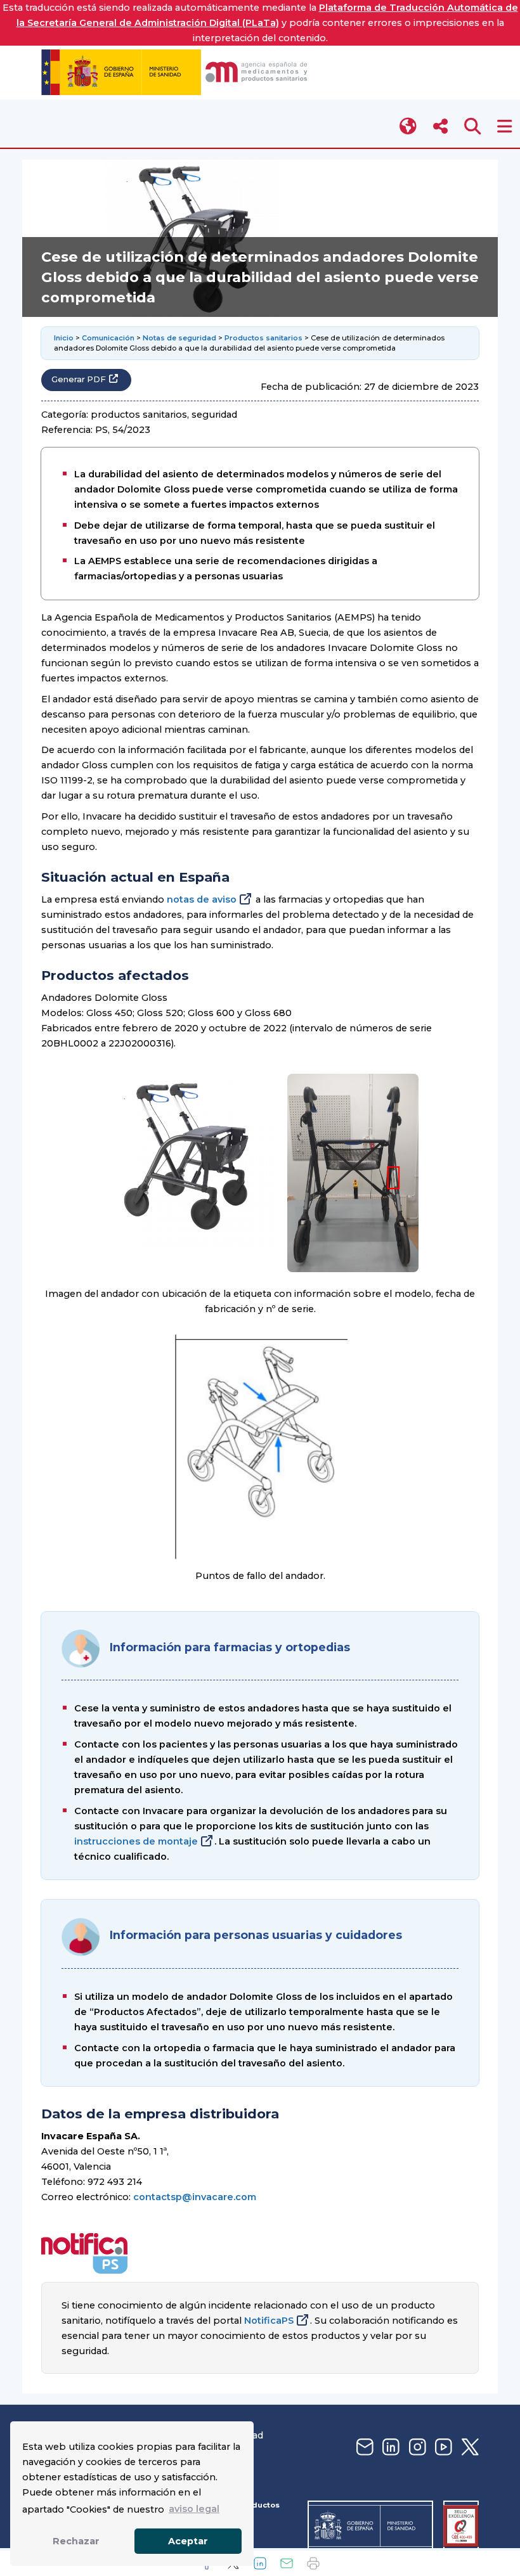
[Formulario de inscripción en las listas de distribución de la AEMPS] (363, 2448)
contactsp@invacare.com (195, 2197)
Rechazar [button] (76, 2541)
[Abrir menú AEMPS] (504, 126)
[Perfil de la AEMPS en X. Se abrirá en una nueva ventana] (469, 2448)
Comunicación (108, 338)
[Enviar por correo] (287, 2563)
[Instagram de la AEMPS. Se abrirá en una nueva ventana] (416, 2448)
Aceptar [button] (188, 2541)
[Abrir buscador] (473, 126)
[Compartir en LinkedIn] (260, 2563)
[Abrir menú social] (440, 126)
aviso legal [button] (194, 2509)
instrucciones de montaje (136, 1841)
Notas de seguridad (179, 338)
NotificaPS (269, 2321)
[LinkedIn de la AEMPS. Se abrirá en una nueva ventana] (389, 2448)
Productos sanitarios (263, 338)
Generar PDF (79, 379)
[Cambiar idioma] (409, 126)
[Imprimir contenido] (313, 2563)
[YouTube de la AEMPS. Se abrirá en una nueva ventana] (442, 2448)
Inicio (64, 338)
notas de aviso (202, 899)
